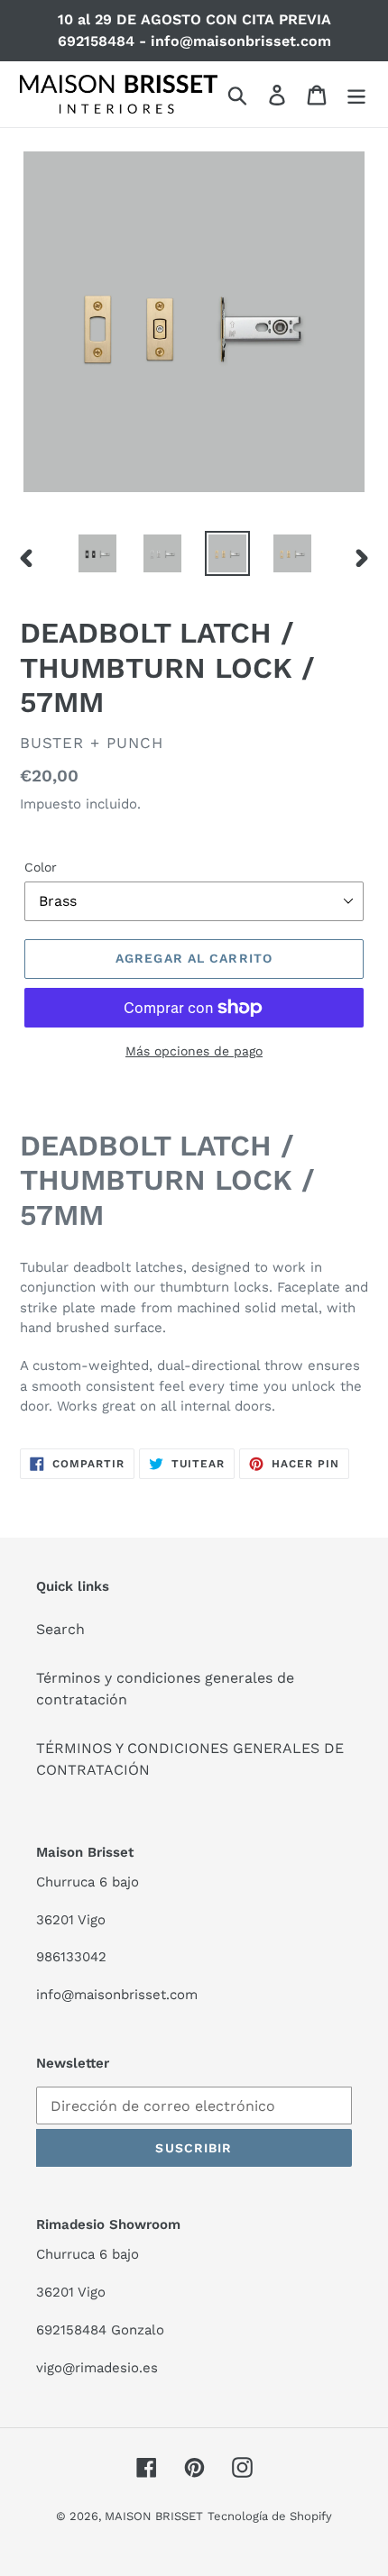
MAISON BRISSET (154, 2516)
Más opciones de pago (194, 1051)
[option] (97, 553)
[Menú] (356, 94)
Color (41, 867)
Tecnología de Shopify (270, 2516)
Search (60, 1629)
